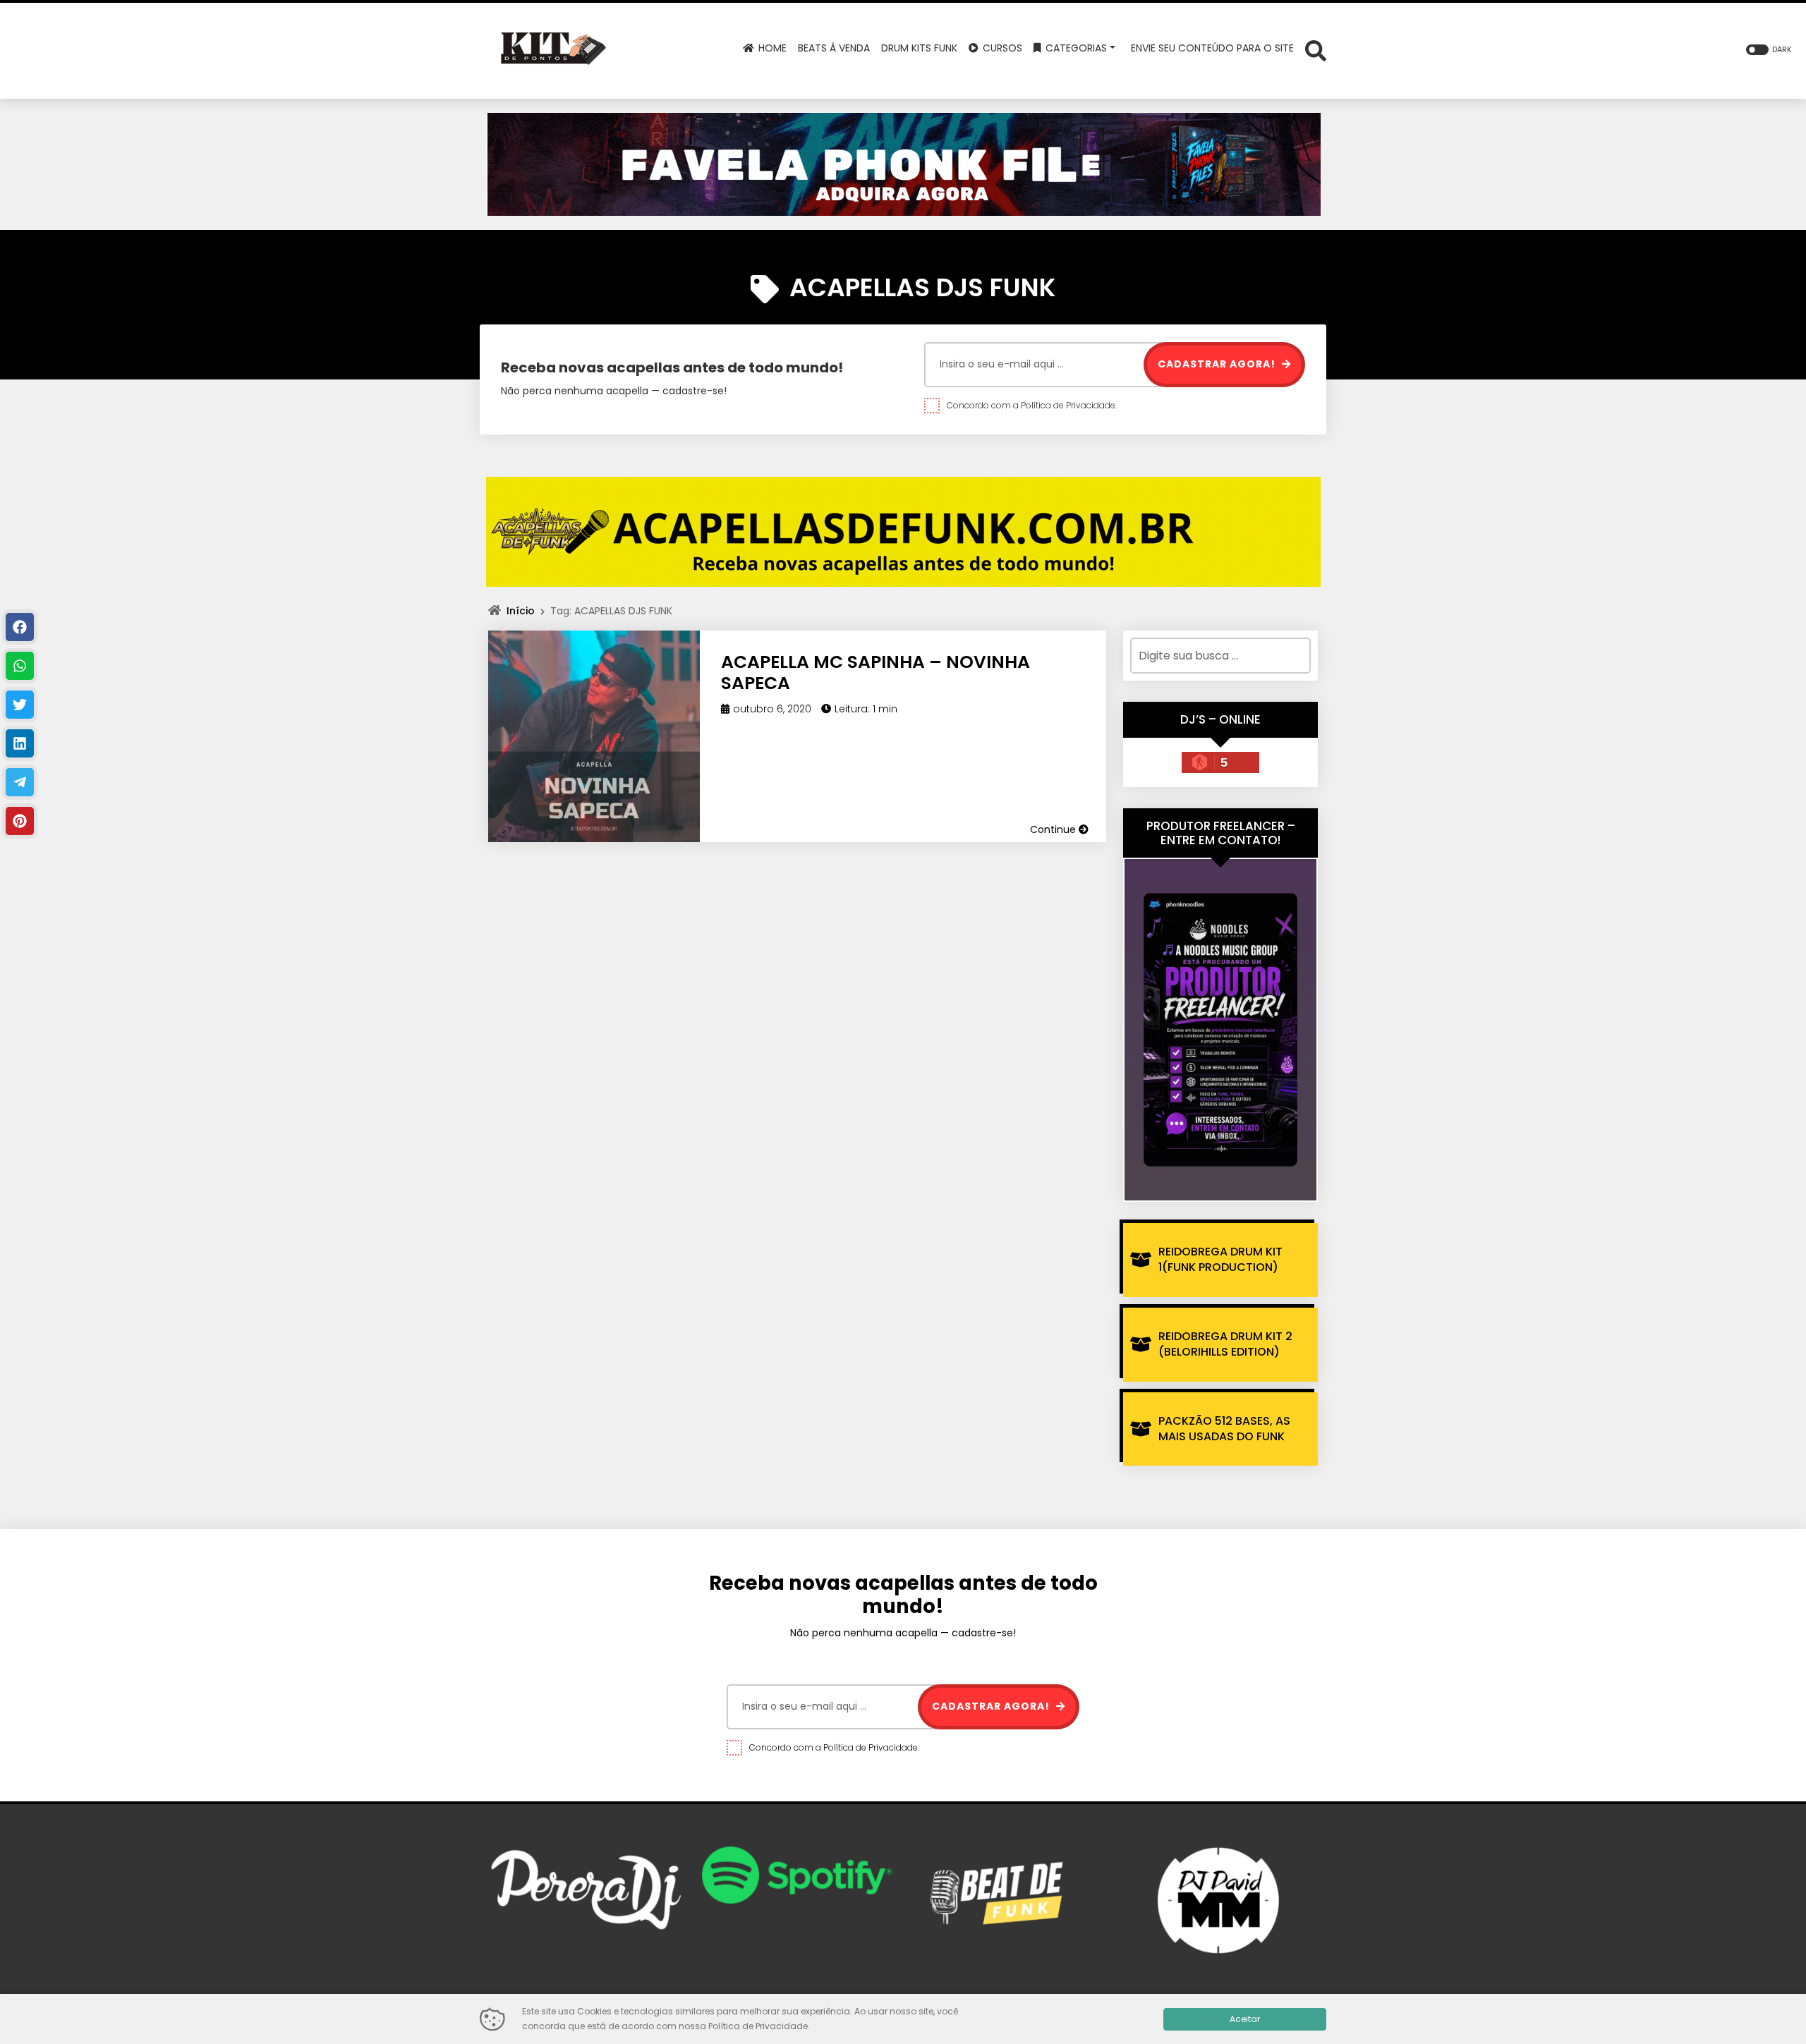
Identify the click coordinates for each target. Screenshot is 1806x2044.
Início (521, 611)
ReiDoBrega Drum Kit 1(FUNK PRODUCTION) (1220, 1259)
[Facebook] (20, 627)
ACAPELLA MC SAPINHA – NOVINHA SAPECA (875, 673)
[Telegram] (20, 782)
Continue (1054, 829)
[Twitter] (20, 705)
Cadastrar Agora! (1218, 364)
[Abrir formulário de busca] (1316, 50)
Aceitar (1245, 2019)
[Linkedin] (20, 743)
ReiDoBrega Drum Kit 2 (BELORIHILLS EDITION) (1225, 1344)
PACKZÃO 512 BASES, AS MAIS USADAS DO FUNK (1224, 1429)
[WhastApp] (20, 666)
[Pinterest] (20, 821)
